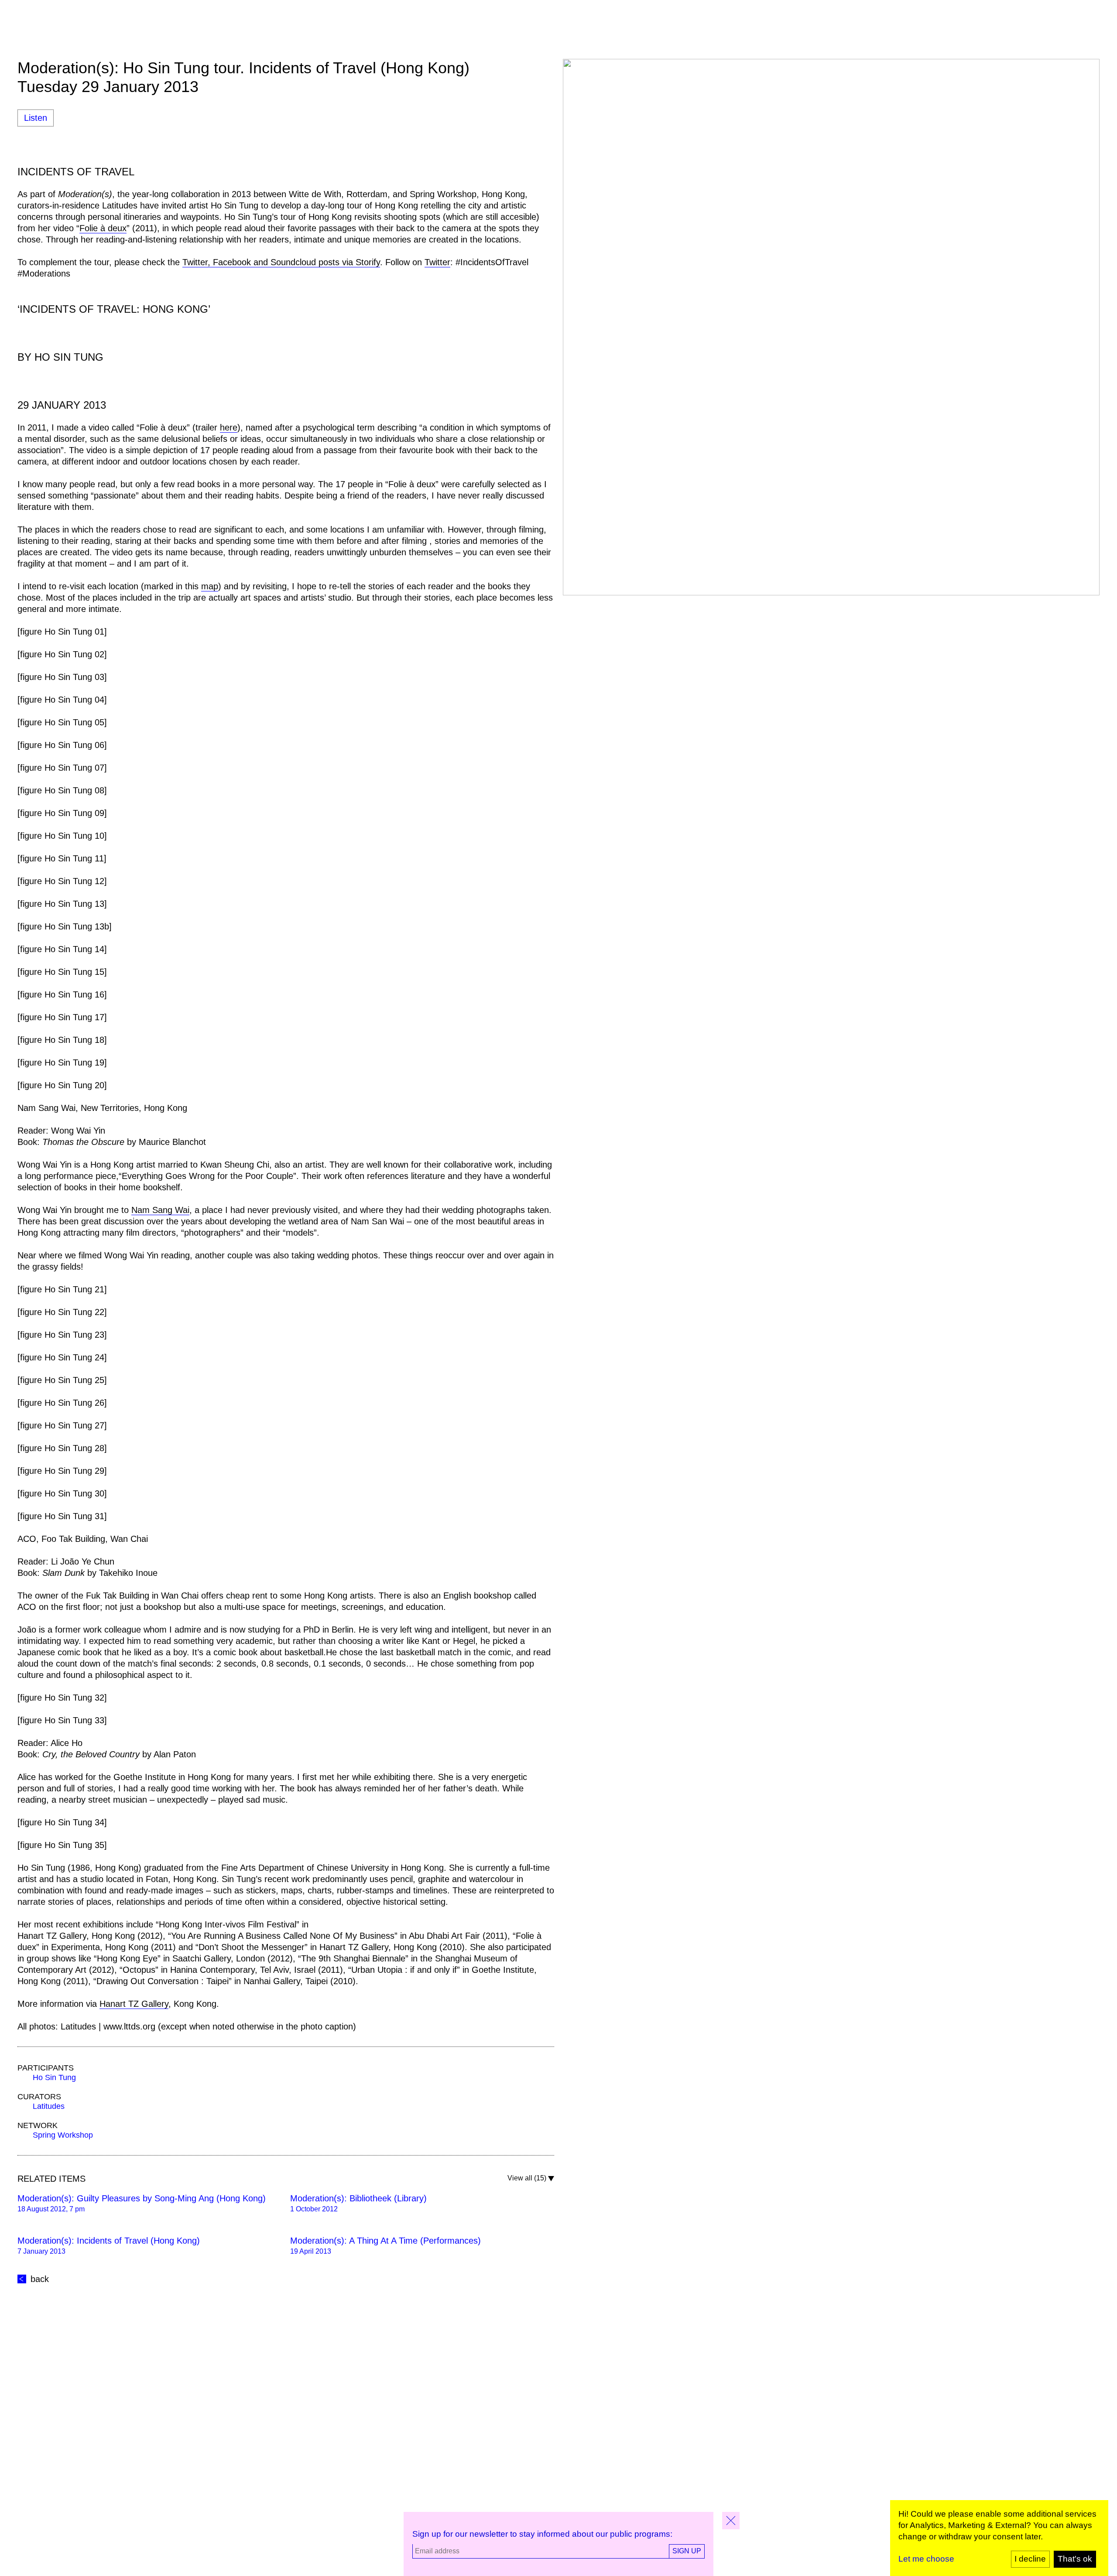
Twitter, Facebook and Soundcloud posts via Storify (281, 262)
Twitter (437, 262)
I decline (1030, 2559)
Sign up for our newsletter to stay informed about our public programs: (542, 2534)
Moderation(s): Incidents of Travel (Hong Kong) (109, 2241)
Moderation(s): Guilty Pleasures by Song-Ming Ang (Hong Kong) (142, 2198)
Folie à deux (103, 228)
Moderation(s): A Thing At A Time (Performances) (385, 2241)
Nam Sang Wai (160, 1210)
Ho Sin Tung (54, 2077)
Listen (36, 118)
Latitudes (49, 2106)
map (210, 586)
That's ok (1075, 2559)
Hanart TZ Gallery (134, 2004)
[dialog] (999, 2538)
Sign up (687, 2551)
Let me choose (926, 2559)
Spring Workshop (63, 2135)
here (229, 427)
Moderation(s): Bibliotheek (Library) (358, 2198)
